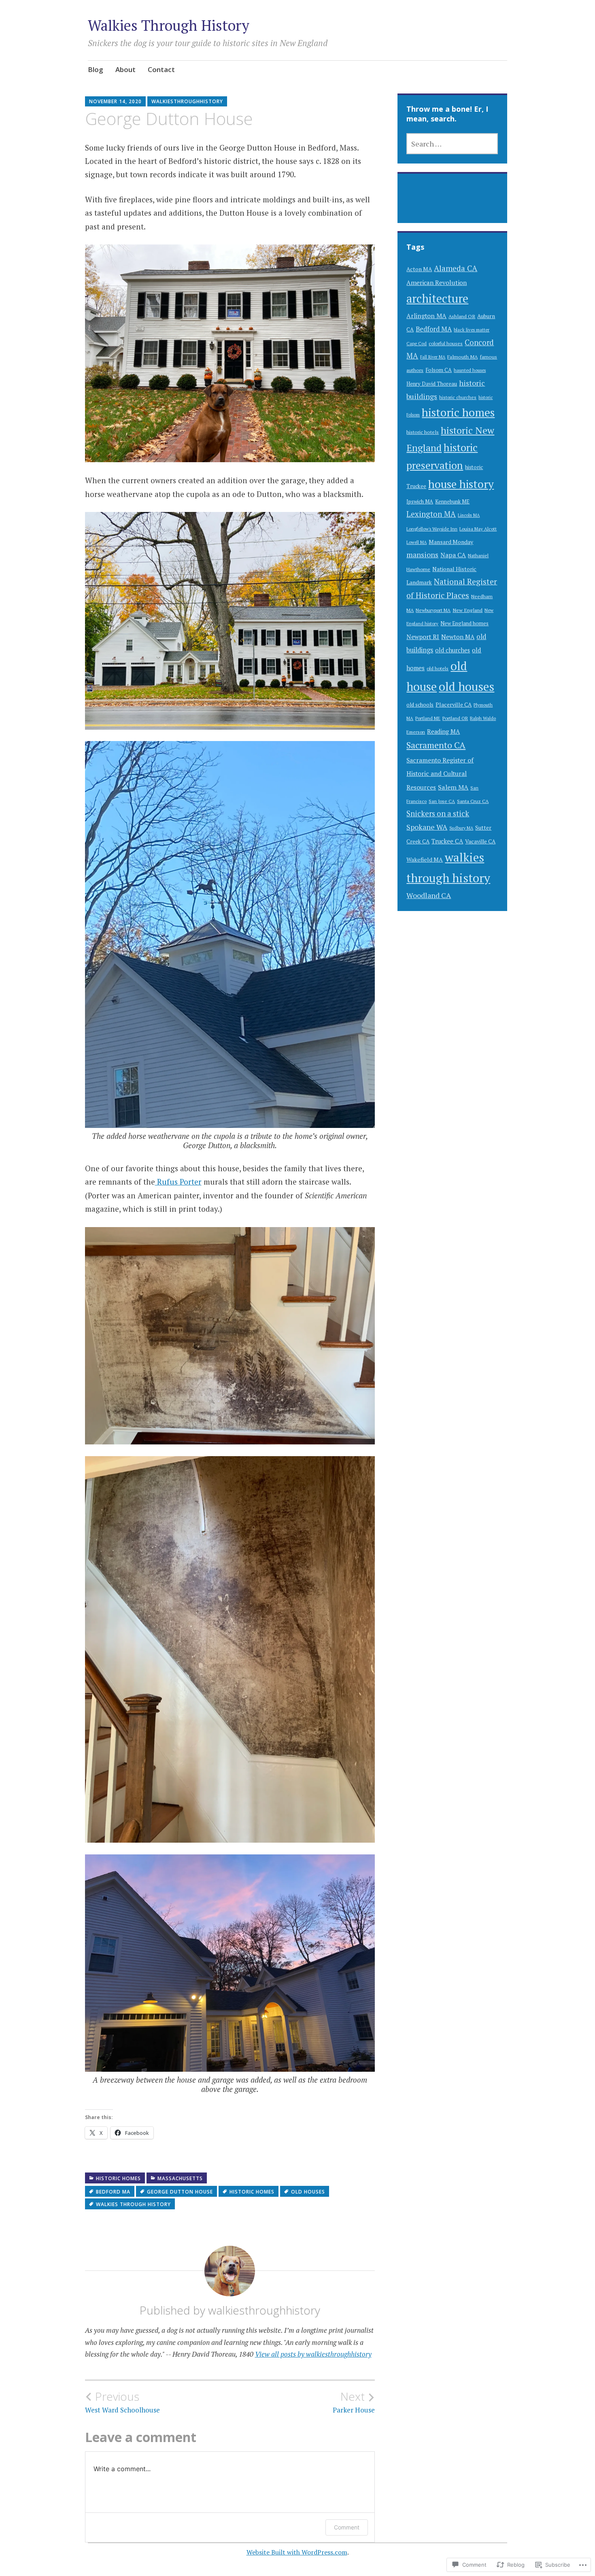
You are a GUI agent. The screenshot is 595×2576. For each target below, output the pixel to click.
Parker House (354, 2402)
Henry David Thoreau (432, 384)
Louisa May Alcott (478, 529)
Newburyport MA (433, 610)
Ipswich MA (420, 501)
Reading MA (443, 732)
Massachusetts (180, 2178)
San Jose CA (442, 801)
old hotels (438, 668)
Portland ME (428, 718)
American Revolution (437, 282)
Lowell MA (416, 542)
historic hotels (423, 432)
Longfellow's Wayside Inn (432, 529)
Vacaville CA (480, 841)
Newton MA (458, 637)
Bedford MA (113, 2192)
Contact (161, 69)
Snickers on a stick (438, 813)
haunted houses (470, 370)
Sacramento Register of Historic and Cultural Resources (440, 774)
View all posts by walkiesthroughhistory (313, 2354)
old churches (453, 650)
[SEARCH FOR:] (452, 144)
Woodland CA (429, 895)
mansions (422, 555)
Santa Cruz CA (473, 801)
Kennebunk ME (452, 502)
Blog (96, 69)
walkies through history (133, 2204)
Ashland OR (462, 316)
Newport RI (423, 637)
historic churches (458, 397)
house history (461, 484)
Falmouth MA (462, 357)
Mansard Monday (451, 542)
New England (467, 610)
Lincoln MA (469, 515)
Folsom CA (439, 370)
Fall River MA (433, 357)
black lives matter (472, 330)
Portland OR (455, 718)
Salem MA (453, 787)
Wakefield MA (425, 859)
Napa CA (453, 555)
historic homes (118, 2178)
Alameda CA (456, 268)
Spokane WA (427, 827)
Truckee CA (447, 841)
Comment (347, 2527)
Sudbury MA (461, 828)
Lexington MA (431, 514)
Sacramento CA (436, 745)
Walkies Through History (169, 25)
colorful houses (446, 343)
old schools (420, 705)
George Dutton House (180, 2192)
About (125, 69)
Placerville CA (454, 705)
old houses (308, 2192)
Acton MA (419, 269)
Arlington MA (426, 316)
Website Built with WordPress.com (297, 2552)
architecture (437, 298)
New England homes (464, 623)
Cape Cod (416, 343)
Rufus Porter (178, 1182)
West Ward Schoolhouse (122, 2402)
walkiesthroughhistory (187, 101)
